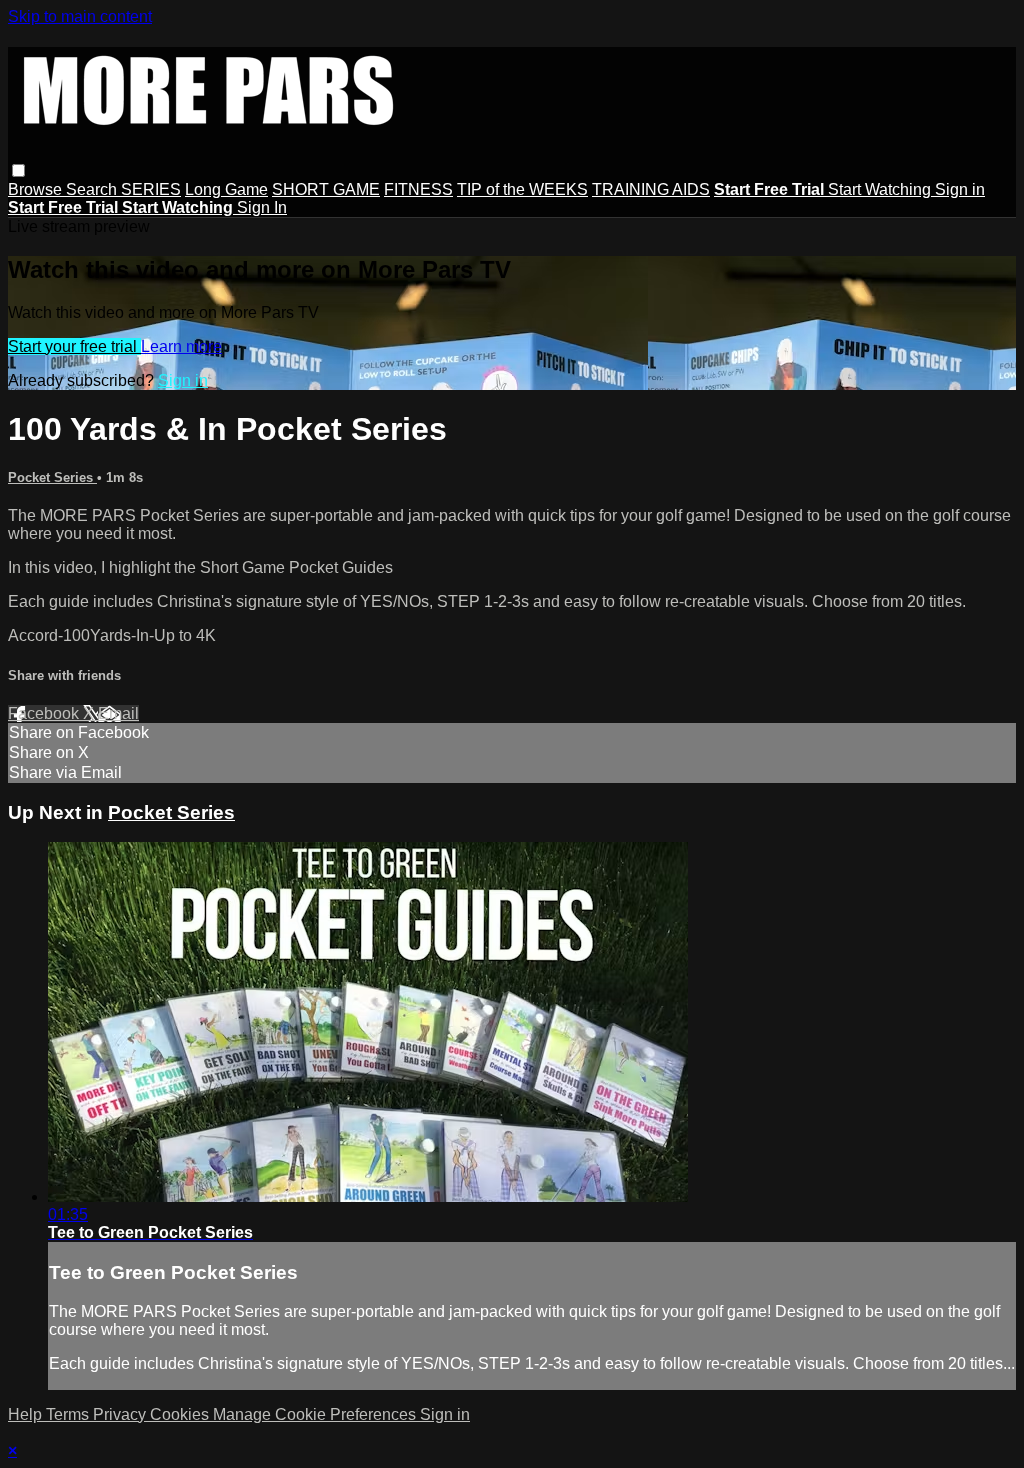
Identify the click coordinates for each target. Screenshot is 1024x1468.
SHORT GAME (326, 189)
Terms (69, 1414)
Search (93, 189)
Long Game (226, 189)
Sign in (960, 189)
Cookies (181, 1414)
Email (118, 713)
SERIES (151, 189)
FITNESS (418, 189)
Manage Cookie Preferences (316, 1414)
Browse (37, 189)
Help (27, 1414)
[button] (18, 170)
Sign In (262, 207)
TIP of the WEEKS (522, 189)
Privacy (121, 1414)
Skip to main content (80, 16)
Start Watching (881, 189)
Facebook (45, 713)
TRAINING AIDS (651, 189)
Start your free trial (74, 346)
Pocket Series (52, 477)
